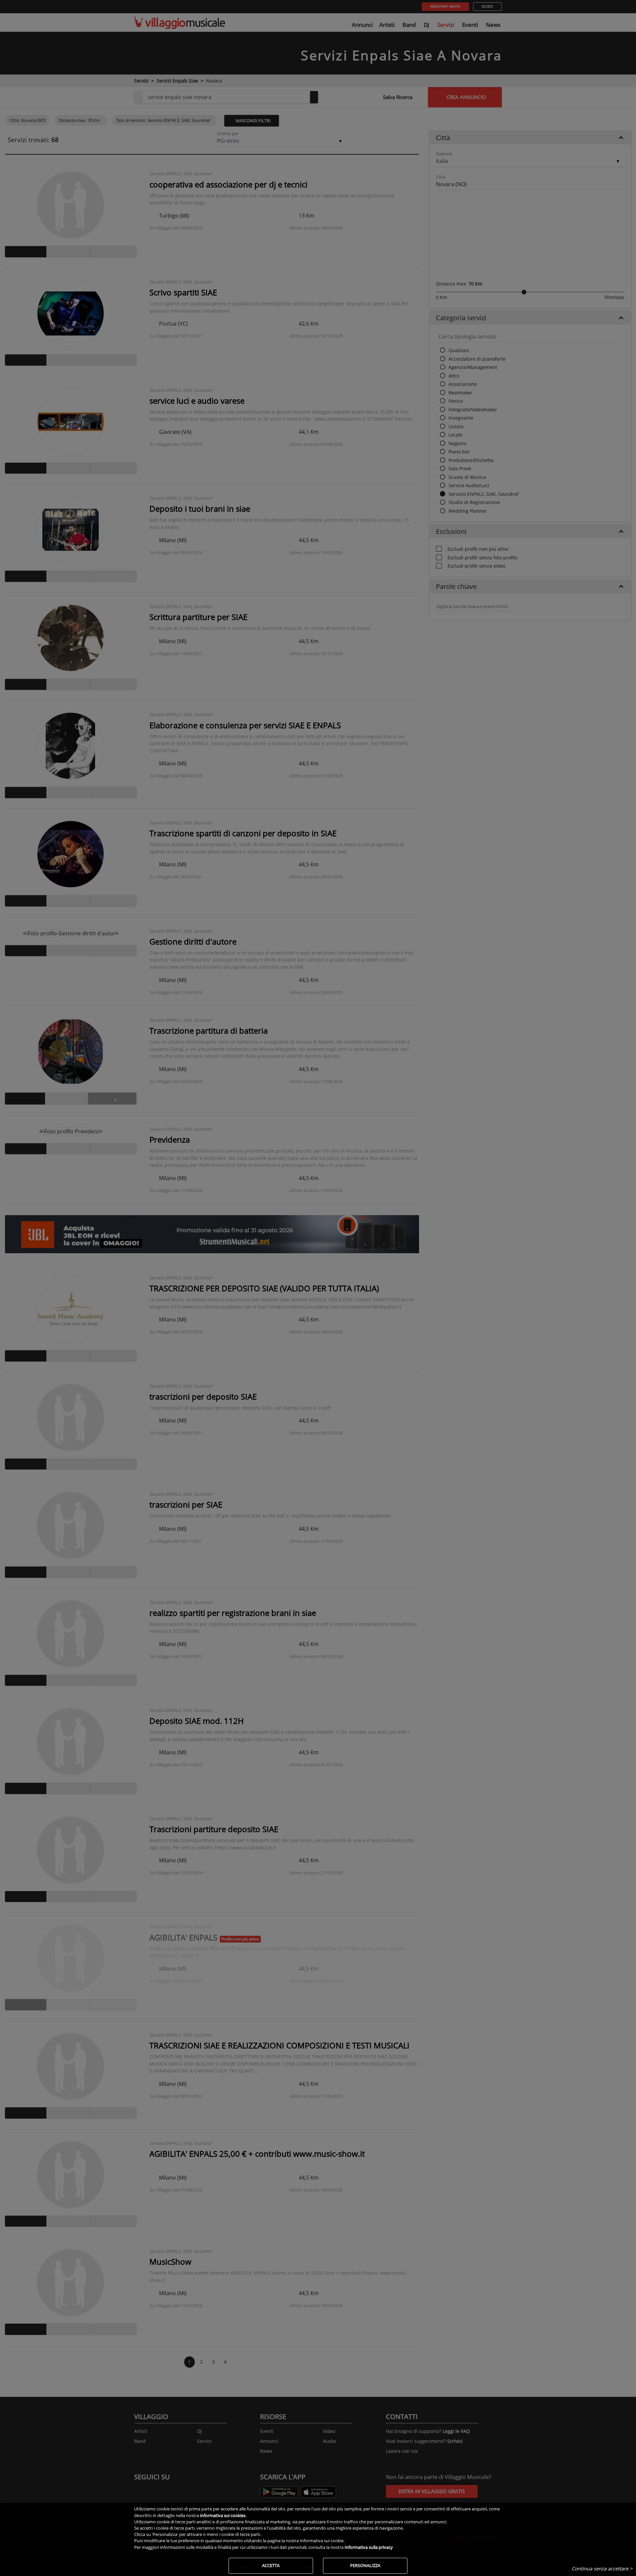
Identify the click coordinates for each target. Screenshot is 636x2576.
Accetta (271, 2565)
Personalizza (365, 2565)
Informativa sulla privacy (369, 2547)
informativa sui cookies (223, 2515)
